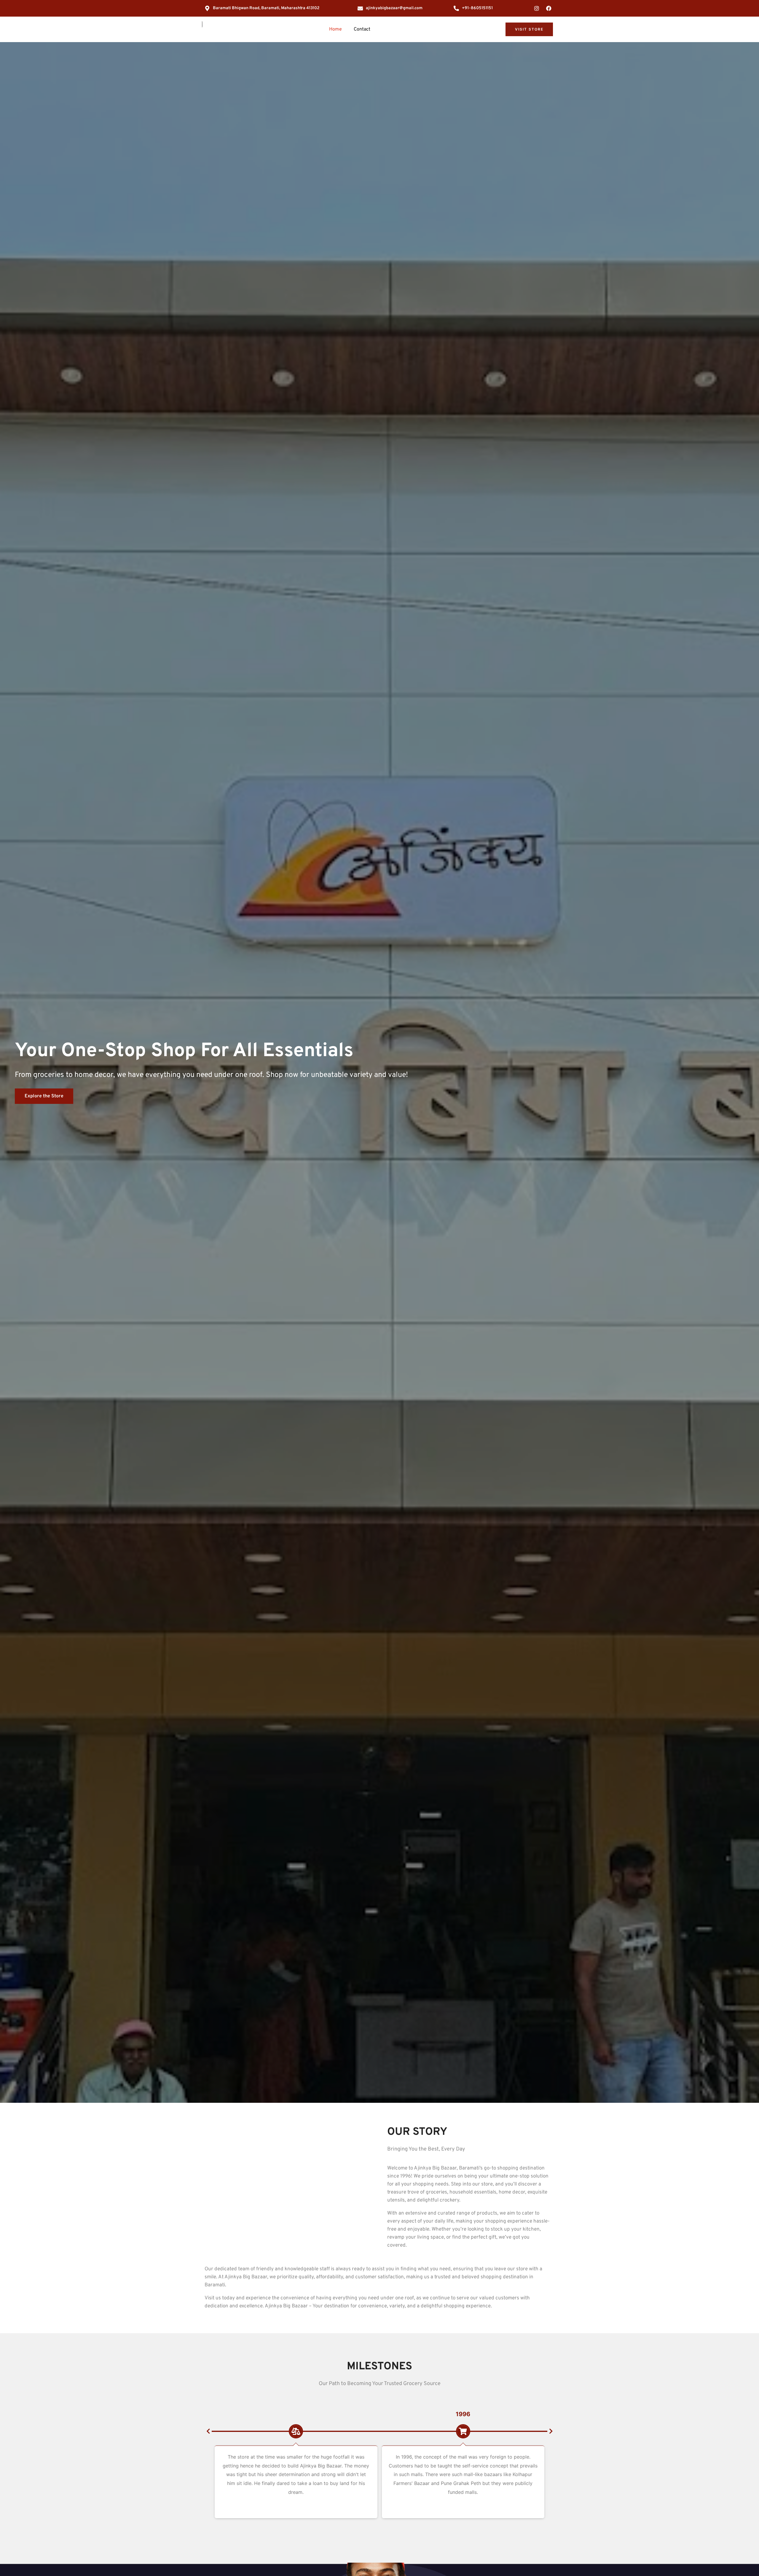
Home (335, 29)
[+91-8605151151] (456, 8)
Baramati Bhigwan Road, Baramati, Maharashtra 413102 (266, 8)
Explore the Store (44, 1096)
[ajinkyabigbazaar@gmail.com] (360, 8)
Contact (362, 29)
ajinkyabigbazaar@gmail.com (394, 8)
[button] (208, 2431)
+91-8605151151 (477, 8)
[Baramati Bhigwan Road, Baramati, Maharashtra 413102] (207, 8)
